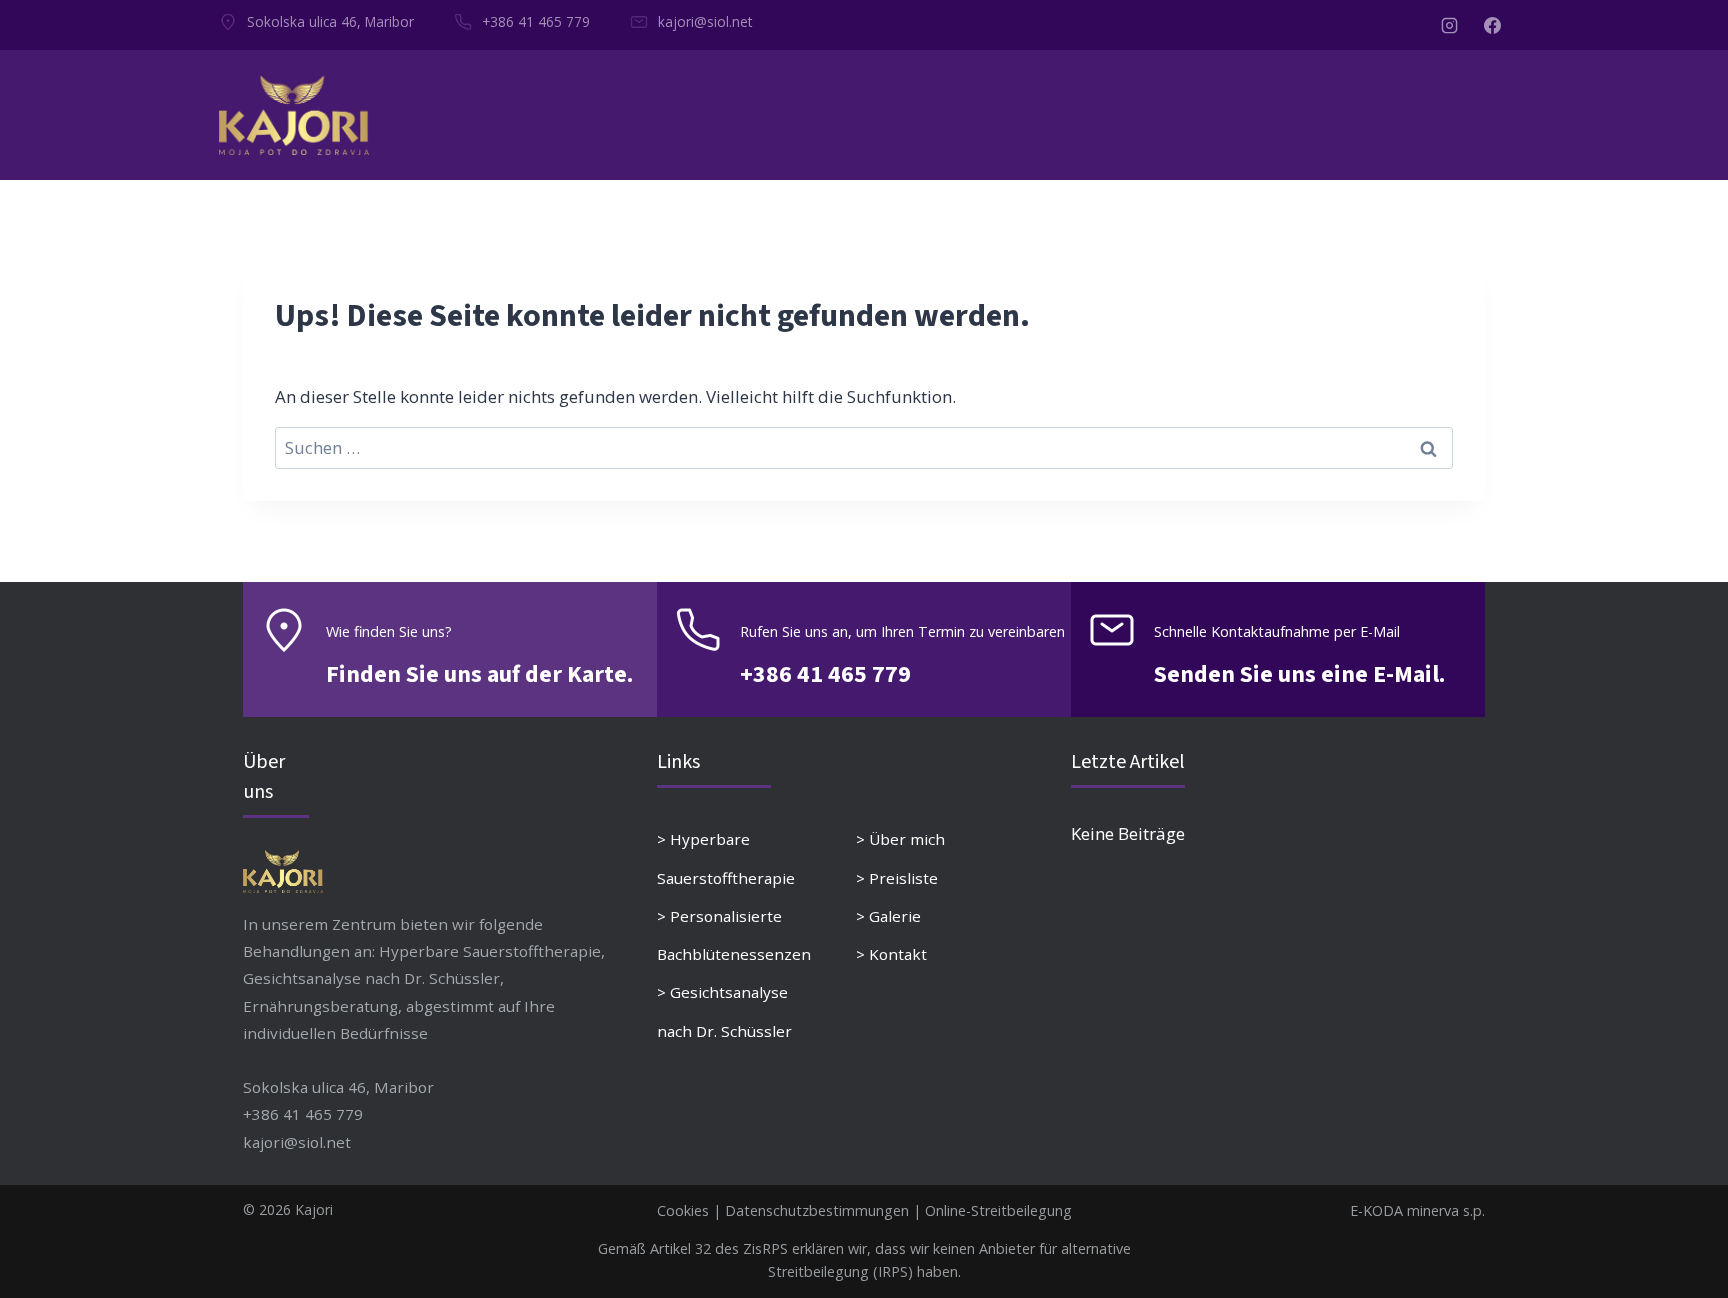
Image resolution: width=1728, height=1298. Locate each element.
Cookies (683, 1210)
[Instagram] (1450, 25)
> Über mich (900, 839)
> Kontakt (891, 954)
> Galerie (888, 916)
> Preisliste (897, 878)
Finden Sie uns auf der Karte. (479, 674)
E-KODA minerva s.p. (1417, 1210)
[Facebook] (1492, 25)
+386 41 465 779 (536, 21)
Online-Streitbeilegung (998, 1210)
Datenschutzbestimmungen (817, 1210)
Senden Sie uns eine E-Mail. (1299, 674)
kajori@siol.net (705, 21)
